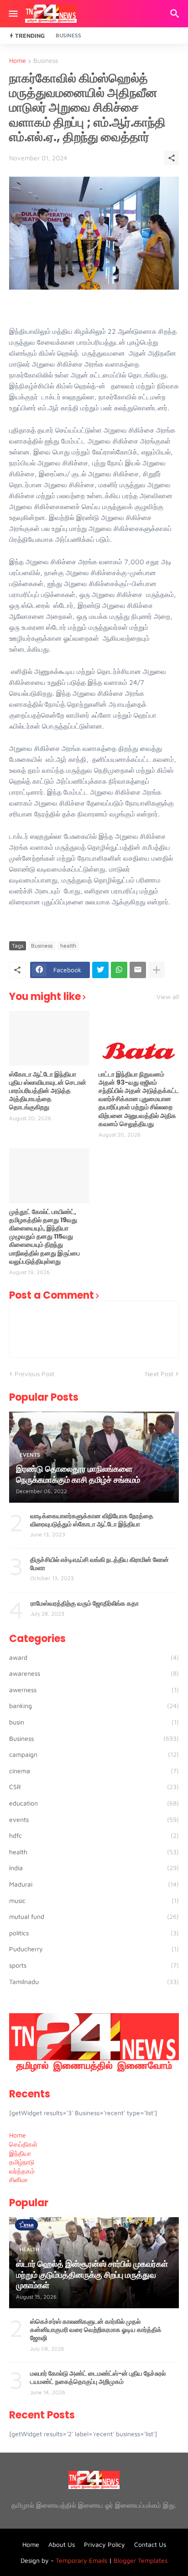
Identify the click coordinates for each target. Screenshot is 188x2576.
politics (94, 1933)
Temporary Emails (81, 2560)
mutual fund (94, 1916)
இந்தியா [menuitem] (20, 2153)
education (94, 1803)
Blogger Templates (141, 2560)
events (94, 1819)
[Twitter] (100, 970)
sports (94, 1965)
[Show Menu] (13, 14)
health (68, 946)
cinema (94, 1771)
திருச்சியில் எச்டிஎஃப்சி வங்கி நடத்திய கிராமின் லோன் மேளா (99, 1564)
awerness (94, 1690)
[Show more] (157, 970)
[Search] (176, 14)
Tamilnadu (94, 1982)
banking (94, 1706)
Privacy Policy (104, 2544)
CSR (94, 1787)
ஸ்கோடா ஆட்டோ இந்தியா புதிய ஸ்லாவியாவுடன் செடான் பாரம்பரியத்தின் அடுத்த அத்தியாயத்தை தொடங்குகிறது (48, 1091)
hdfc (94, 1835)
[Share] (172, 158)
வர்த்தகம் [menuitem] (22, 2171)
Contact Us (150, 2544)
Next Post (159, 1374)
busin (94, 1722)
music (94, 1900)
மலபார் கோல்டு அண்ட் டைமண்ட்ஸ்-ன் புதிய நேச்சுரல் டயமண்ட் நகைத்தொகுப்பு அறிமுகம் (98, 2377)
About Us (62, 2544)
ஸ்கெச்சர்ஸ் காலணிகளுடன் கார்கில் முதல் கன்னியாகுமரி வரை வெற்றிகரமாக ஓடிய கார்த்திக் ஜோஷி (96, 2330)
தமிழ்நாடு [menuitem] (22, 2162)
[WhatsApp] (119, 970)
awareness (94, 1673)
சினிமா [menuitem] (18, 2180)
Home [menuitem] (18, 2135)
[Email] (138, 970)
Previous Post (34, 1374)
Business (68, 35)
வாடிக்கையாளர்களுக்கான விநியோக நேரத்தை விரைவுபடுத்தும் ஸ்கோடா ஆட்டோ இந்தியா (92, 1520)
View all (168, 997)
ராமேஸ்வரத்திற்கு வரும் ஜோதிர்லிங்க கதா (85, 1603)
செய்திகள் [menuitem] (23, 2144)
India (94, 1868)
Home (18, 61)
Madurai (94, 1884)
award (94, 1657)
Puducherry (94, 1949)
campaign (94, 1754)
